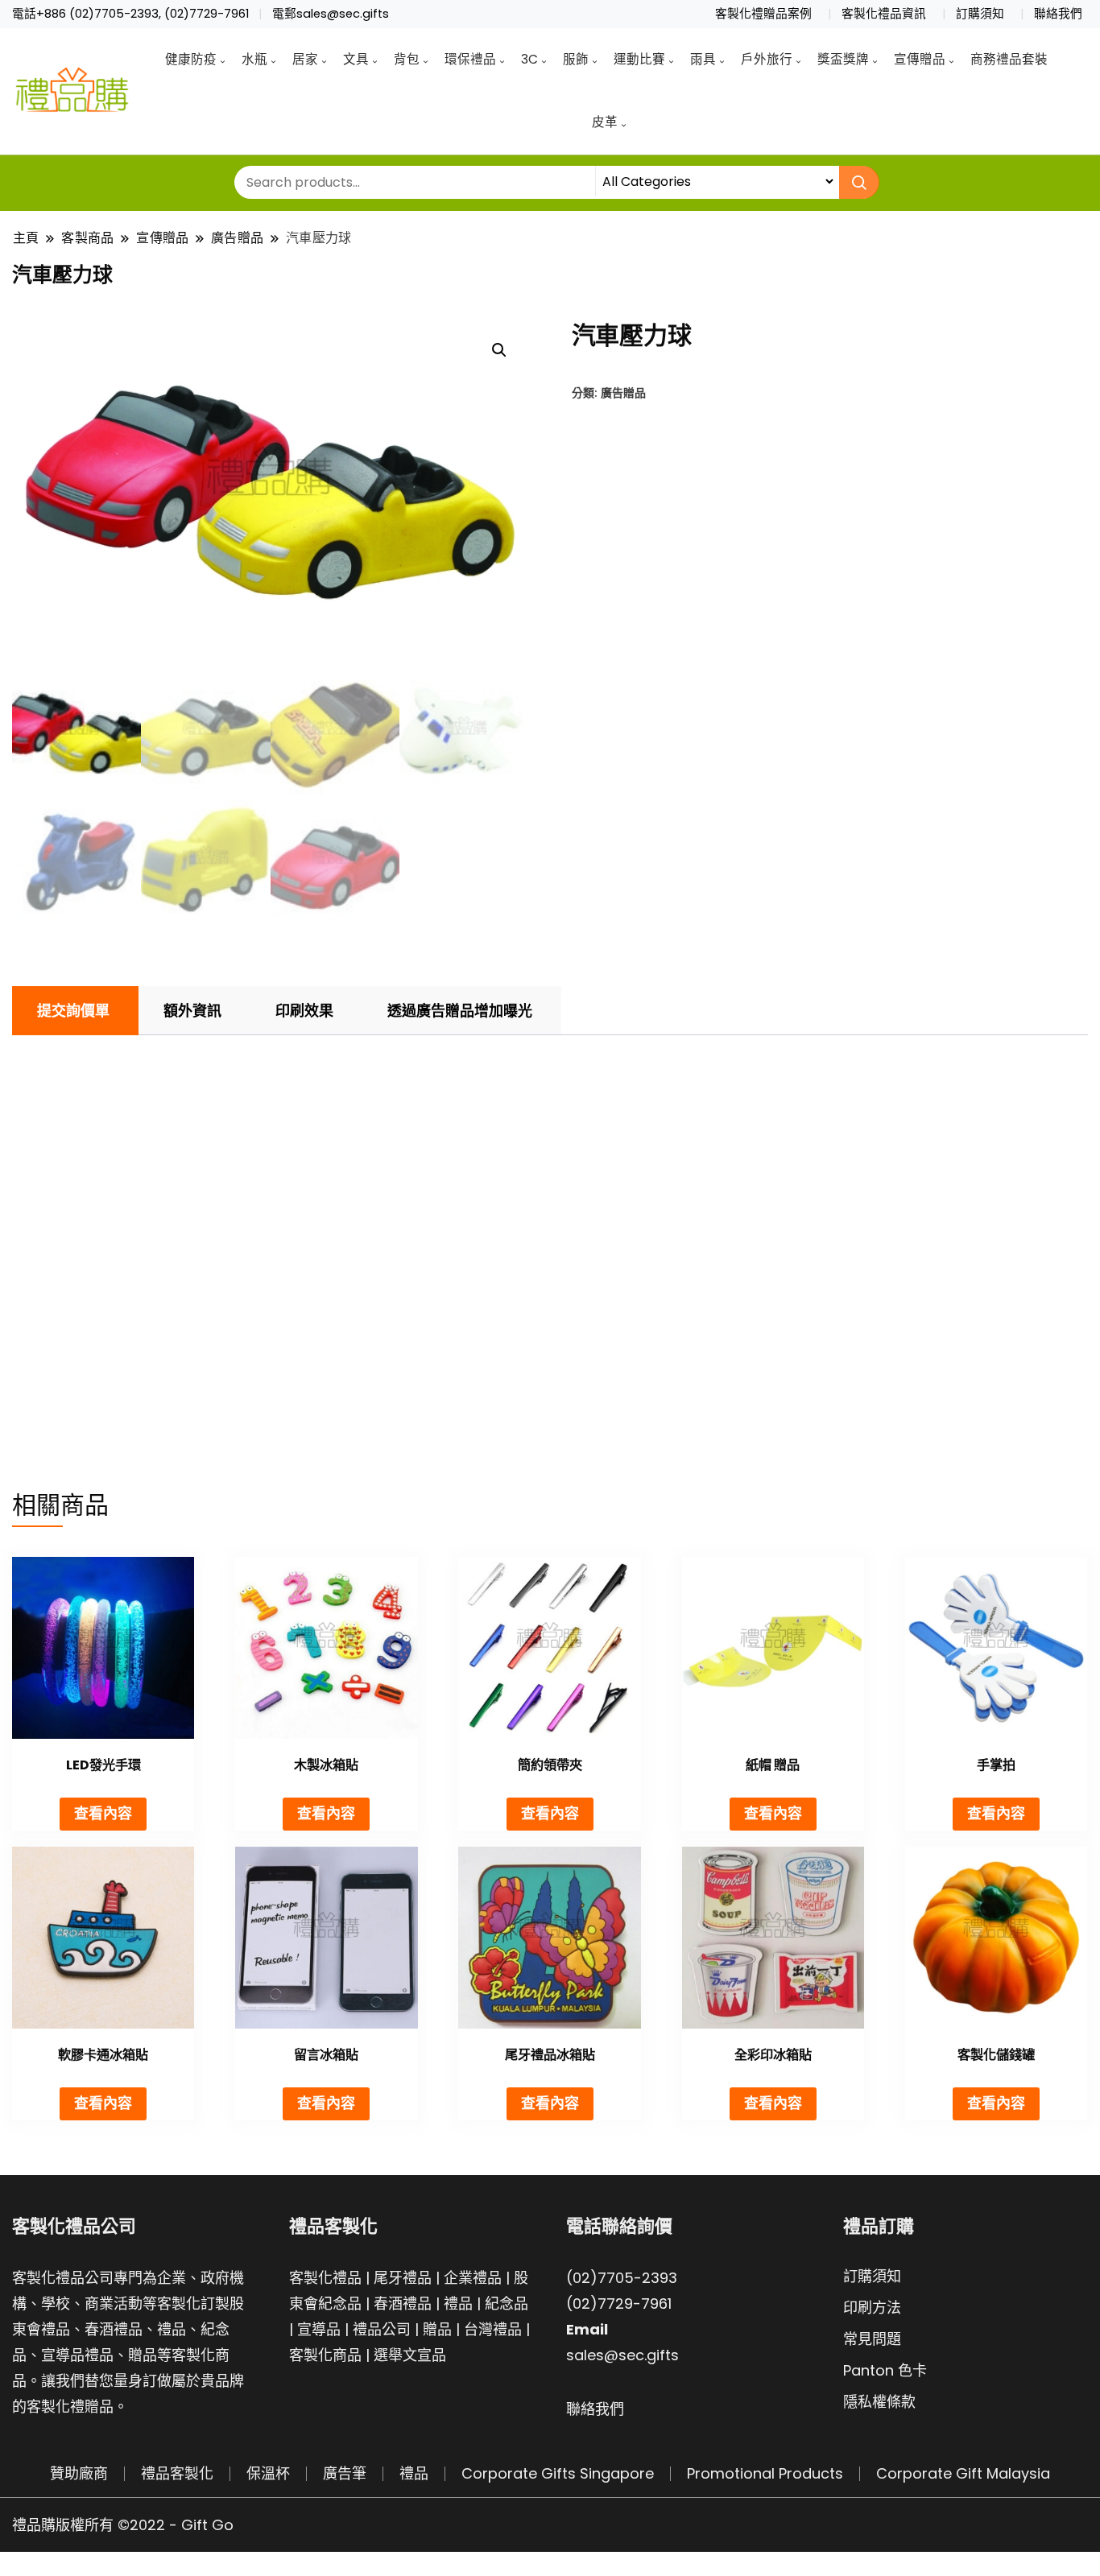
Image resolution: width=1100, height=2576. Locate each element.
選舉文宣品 (410, 2355)
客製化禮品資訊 (884, 14)
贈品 (437, 2329)
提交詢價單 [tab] (73, 1011)
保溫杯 (268, 2473)
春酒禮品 (403, 2304)
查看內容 (103, 1813)
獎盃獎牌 (843, 59)
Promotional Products (765, 2473)
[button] (499, 350)
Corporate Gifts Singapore (558, 2473)
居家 (305, 59)
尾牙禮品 (403, 2278)
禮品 (458, 2304)
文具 (356, 59)
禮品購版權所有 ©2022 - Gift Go (123, 2525)
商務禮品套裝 (1009, 59)
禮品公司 (382, 2329)
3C (529, 59)
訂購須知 (980, 14)
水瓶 (254, 59)
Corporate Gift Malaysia (963, 2473)
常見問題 (872, 2339)
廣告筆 (345, 2473)
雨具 (703, 59)
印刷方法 (872, 2308)
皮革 (605, 122)
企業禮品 (473, 2278)
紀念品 (507, 2304)
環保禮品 (470, 59)
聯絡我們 (1058, 14)
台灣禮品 (493, 2329)
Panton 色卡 (885, 2370)
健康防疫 (191, 59)
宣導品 (319, 2329)
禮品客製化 (177, 2473)
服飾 (576, 59)
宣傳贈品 (920, 59)
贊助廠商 (79, 2473)
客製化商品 (325, 2355)
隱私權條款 (879, 2402)
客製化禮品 (325, 2278)
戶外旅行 (767, 59)
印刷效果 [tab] (304, 1011)
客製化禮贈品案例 (763, 14)
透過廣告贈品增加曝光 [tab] (460, 1011)
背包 (407, 59)
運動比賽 (639, 59)
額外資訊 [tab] (192, 1011)
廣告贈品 (623, 392)
